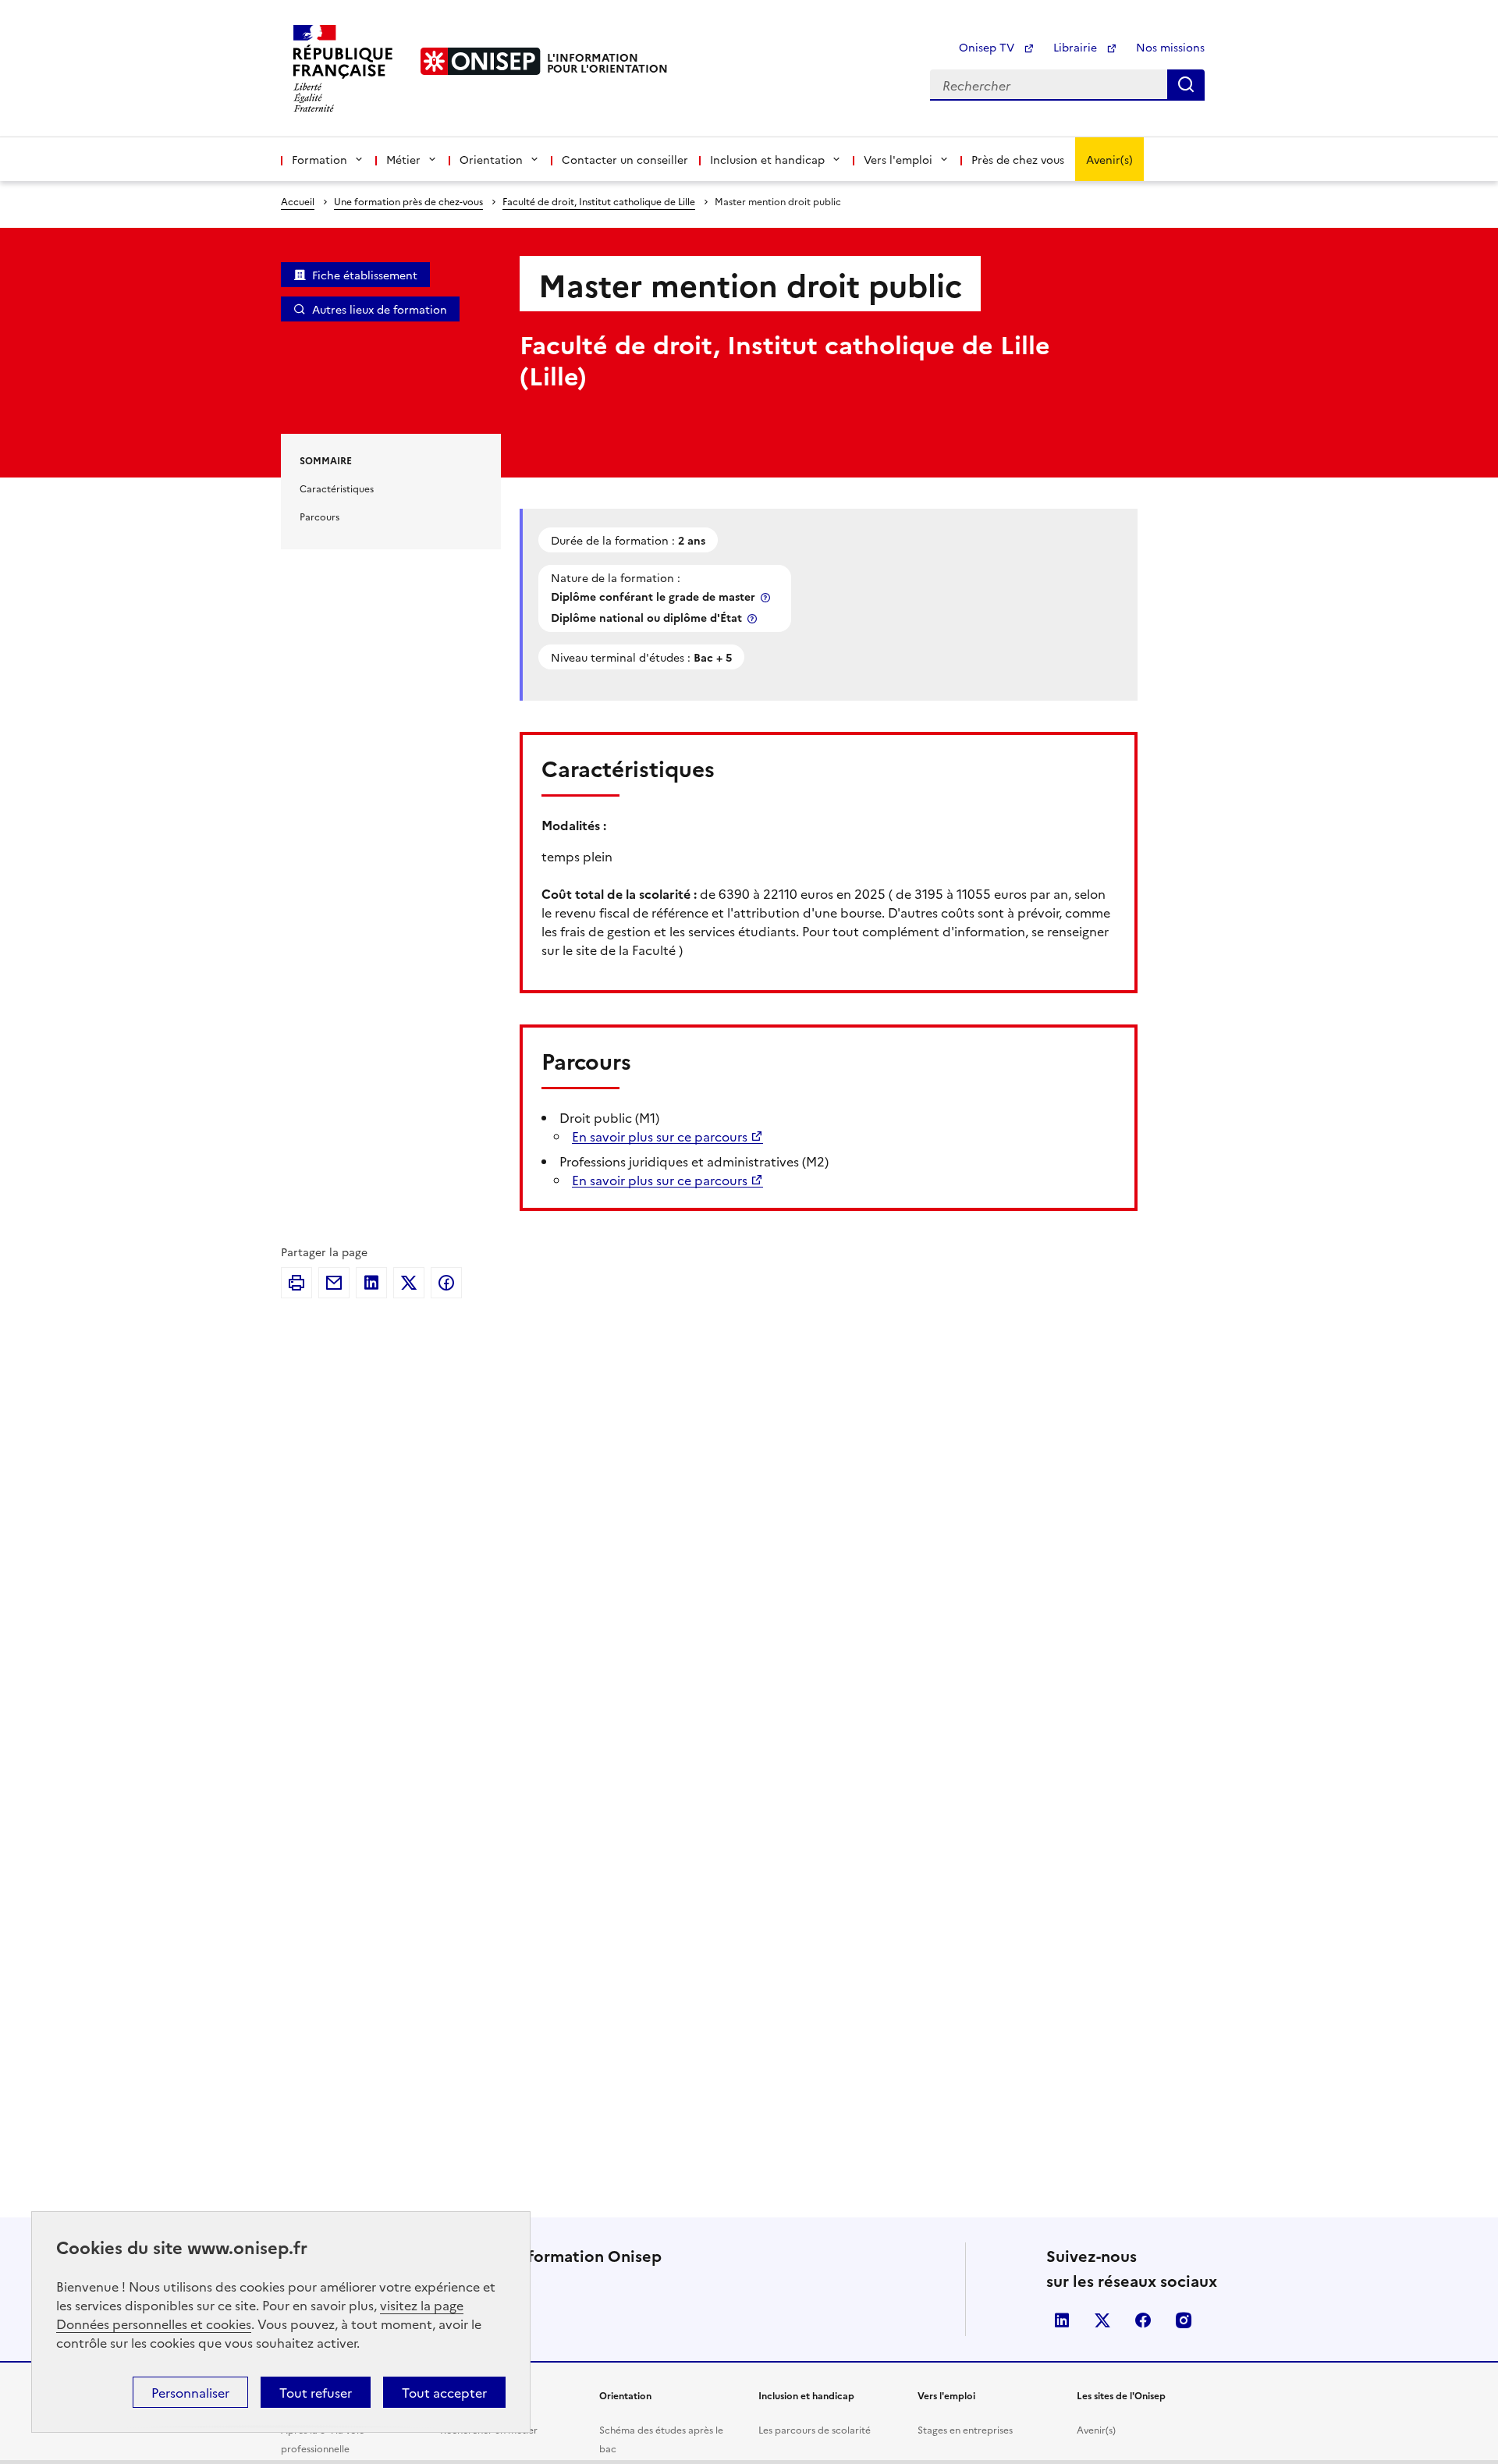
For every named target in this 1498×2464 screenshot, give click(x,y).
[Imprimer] (296, 1283)
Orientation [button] (491, 159)
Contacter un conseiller (625, 159)
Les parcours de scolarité (815, 2429)
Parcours (319, 516)
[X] (409, 1283)
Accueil (298, 201)
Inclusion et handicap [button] (767, 159)
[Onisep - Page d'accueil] (481, 61)
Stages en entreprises (965, 2429)
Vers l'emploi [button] (898, 159)
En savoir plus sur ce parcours (660, 1136)
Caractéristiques (337, 488)
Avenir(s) (1109, 159)
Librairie (1077, 47)
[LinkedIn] (371, 1283)
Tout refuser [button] (316, 2392)
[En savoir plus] (767, 597)
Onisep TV (988, 47)
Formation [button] (319, 159)
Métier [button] (403, 159)
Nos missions (1170, 47)
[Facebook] (446, 1283)
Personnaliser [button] (190, 2392)
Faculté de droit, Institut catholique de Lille (599, 201)
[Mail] (334, 1283)
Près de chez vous (1018, 159)
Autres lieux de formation (380, 309)
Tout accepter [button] (444, 2392)
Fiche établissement (365, 275)
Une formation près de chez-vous (408, 201)
